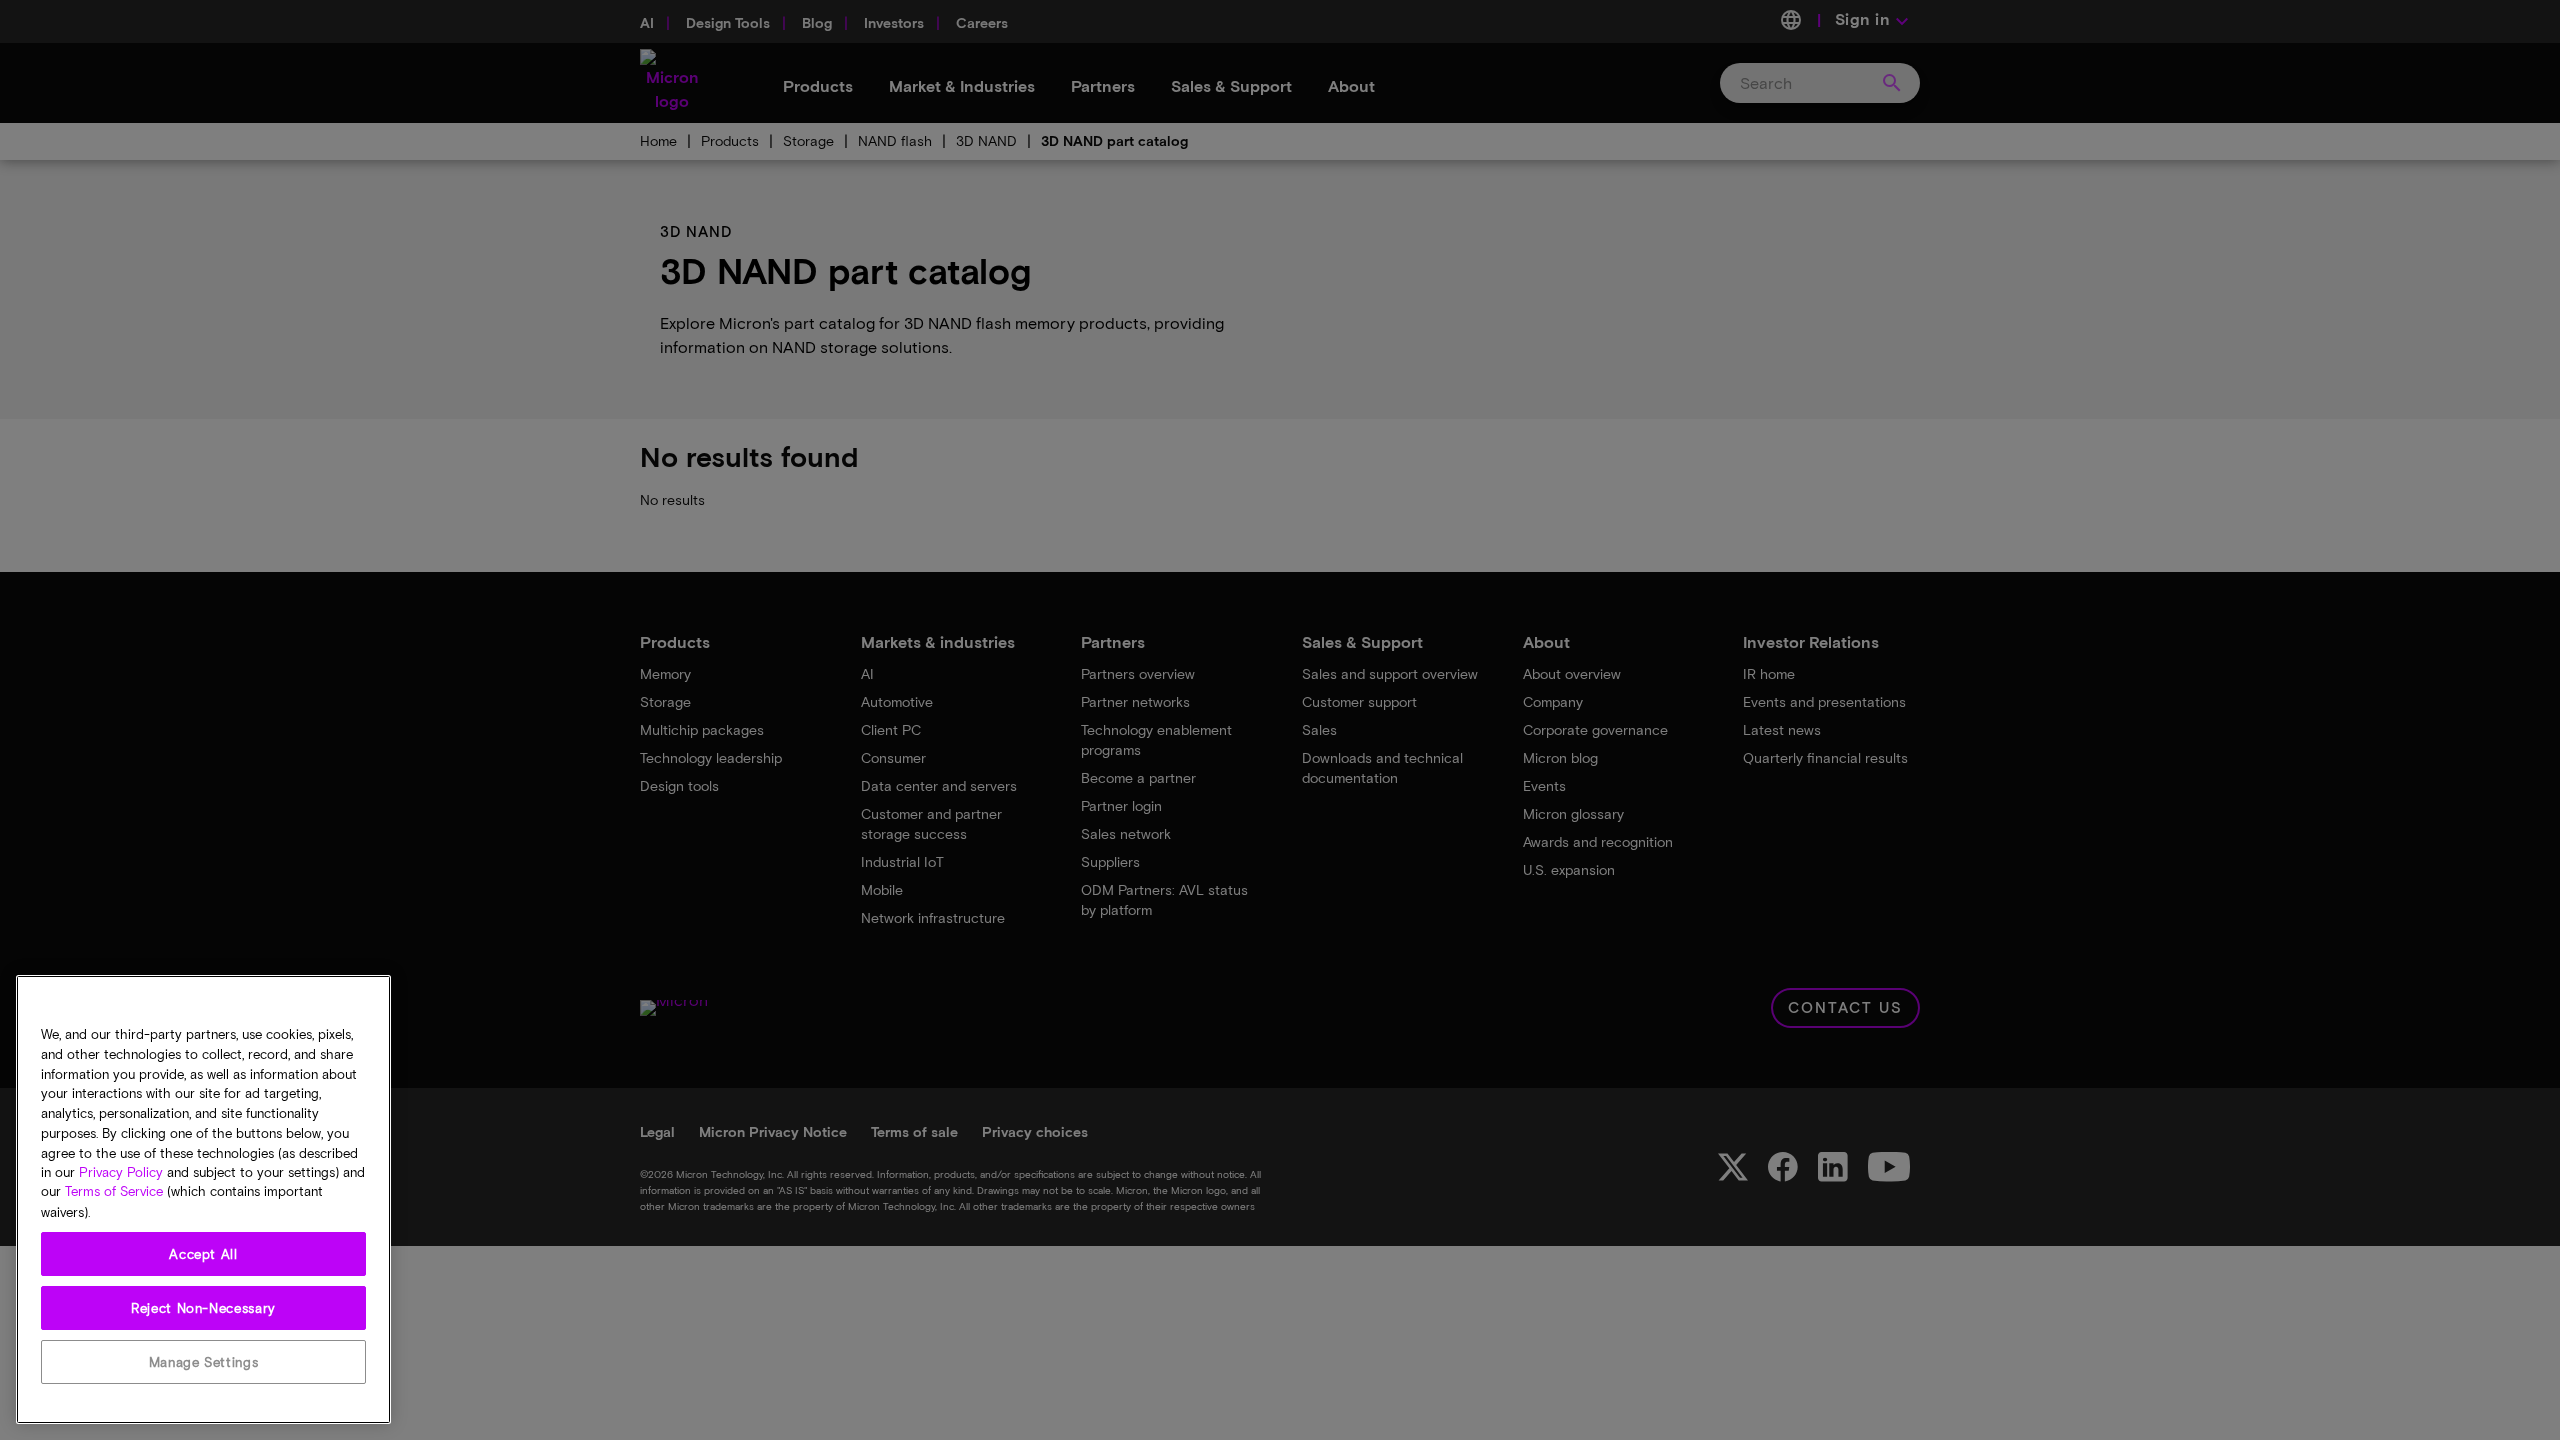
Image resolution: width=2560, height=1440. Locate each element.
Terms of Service (114, 1192)
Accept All (203, 1254)
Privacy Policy (121, 1172)
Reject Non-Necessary (203, 1308)
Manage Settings (204, 1362)
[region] (203, 1199)
